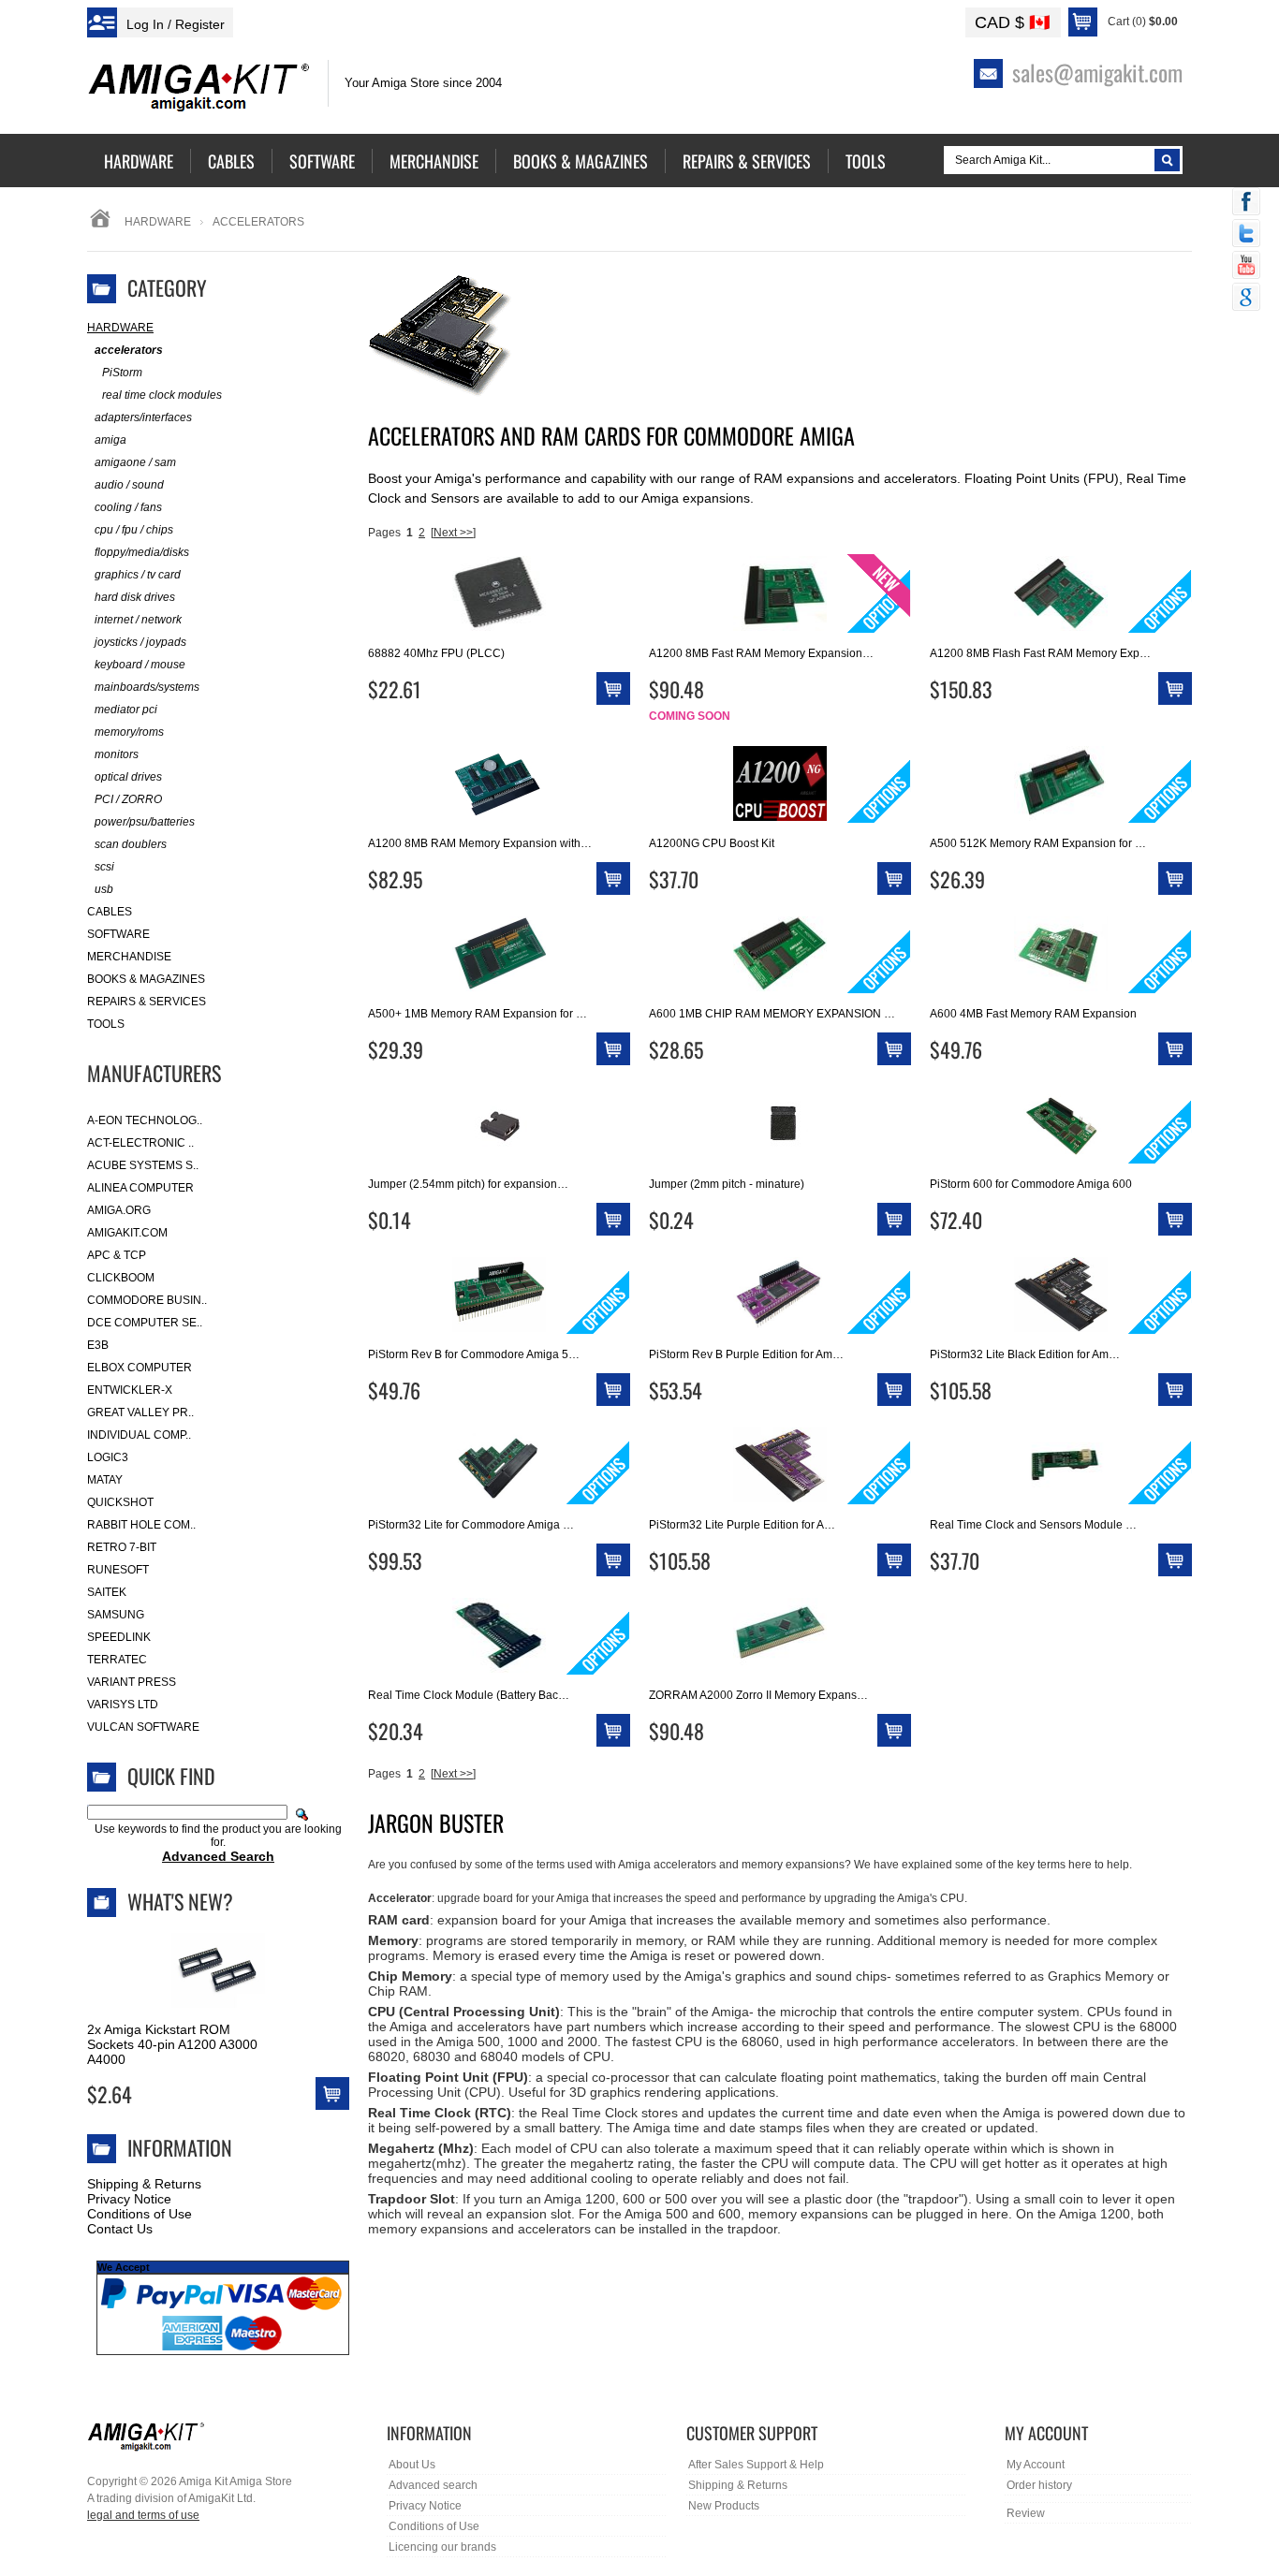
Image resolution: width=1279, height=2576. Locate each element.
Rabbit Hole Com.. (141, 1525)
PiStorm (122, 373)
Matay (105, 1480)
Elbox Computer (140, 1368)
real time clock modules (162, 395)
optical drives (128, 777)
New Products (724, 2506)
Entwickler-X (130, 1390)
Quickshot (120, 1502)
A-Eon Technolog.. (145, 1120)
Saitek (107, 1592)
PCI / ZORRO (128, 799)
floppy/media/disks (142, 552)
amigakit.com (127, 1233)
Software (118, 934)
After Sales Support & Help (756, 2465)
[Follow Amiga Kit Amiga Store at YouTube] (1246, 267)
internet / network (138, 620)
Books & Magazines (146, 979)
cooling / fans (128, 507)
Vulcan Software (143, 1727)
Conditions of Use (140, 2214)
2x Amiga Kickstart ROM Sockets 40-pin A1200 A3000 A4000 (172, 2044)
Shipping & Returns (144, 2184)
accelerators (129, 350)
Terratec (117, 1660)
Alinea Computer (140, 1188)
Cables (110, 912)
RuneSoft (118, 1570)
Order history (1039, 2485)
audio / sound (129, 485)
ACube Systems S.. (143, 1165)
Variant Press (132, 1682)
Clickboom (121, 1278)
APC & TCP (117, 1255)
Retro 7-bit (122, 1547)
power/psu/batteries (145, 822)
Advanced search (433, 2485)
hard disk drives (135, 597)
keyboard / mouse (140, 665)
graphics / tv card (138, 575)
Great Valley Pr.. (140, 1412)
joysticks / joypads (140, 642)
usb (104, 889)
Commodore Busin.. (147, 1300)
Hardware (158, 222)
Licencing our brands (442, 2547)
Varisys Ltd (123, 1705)
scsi (104, 867)
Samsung (116, 1615)
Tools (106, 1024)
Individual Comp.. (139, 1435)
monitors (117, 754)
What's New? (180, 1901)
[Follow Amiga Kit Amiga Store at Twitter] (1246, 235)
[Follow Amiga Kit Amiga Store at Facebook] (1246, 203)
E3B (98, 1345)
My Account (1036, 2465)
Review (1026, 2513)
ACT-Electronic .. (140, 1143)
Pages (384, 533)
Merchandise (129, 957)
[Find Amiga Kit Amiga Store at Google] (1246, 299)
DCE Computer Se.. (145, 1323)
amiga (110, 440)
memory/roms (129, 732)
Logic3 (108, 1457)
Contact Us (120, 2229)
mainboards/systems (147, 687)
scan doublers (131, 844)
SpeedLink (119, 1637)
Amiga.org (119, 1210)
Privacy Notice (129, 2199)
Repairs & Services (147, 1002)
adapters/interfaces (143, 417)
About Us (412, 2465)
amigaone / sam (135, 462)
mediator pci (126, 710)
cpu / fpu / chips (134, 530)
